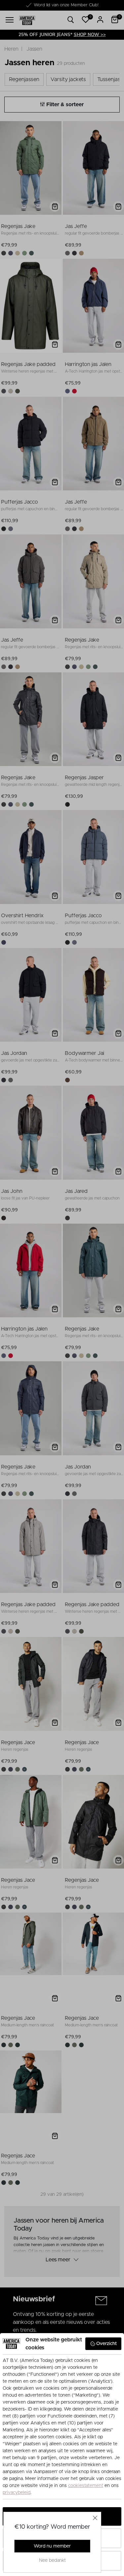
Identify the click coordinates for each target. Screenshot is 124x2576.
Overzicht (106, 2344)
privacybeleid (17, 2493)
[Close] (95, 2518)
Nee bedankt (52, 2560)
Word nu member (52, 2546)
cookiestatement (86, 2486)
